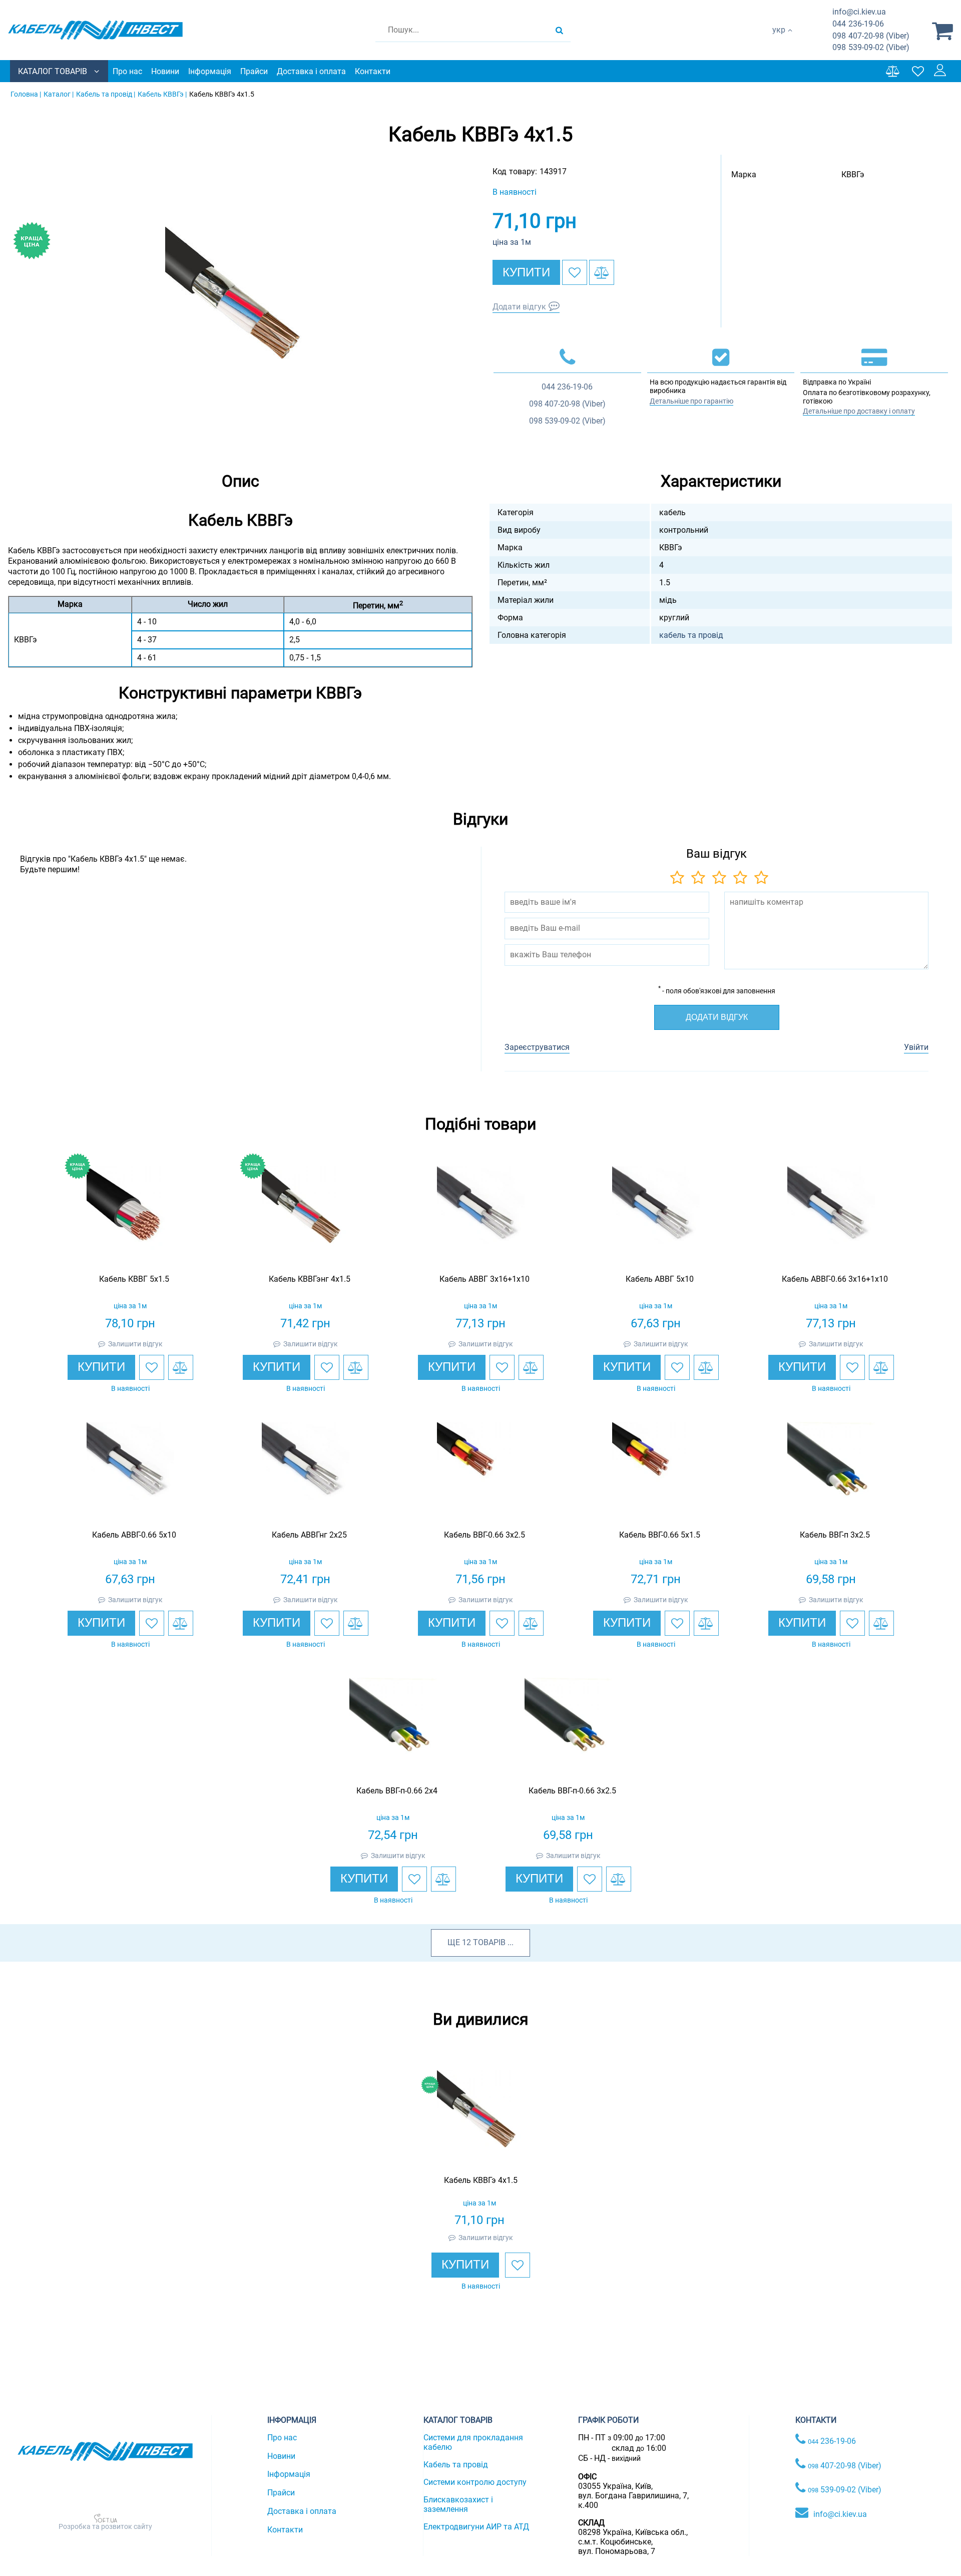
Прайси (254, 71)
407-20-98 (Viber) (871, 36)
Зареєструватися (537, 1047)
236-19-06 (858, 24)
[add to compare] (602, 272)
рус (779, 40)
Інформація (210, 71)
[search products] (559, 30)
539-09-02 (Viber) (871, 47)
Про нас (127, 71)
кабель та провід (691, 635)
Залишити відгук (135, 1344)
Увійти (916, 1047)
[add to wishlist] (575, 272)
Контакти (373, 71)
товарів (489, 1942)
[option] (240, 302)
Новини (165, 71)
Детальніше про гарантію (691, 401)
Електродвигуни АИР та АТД (476, 2527)
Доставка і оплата (311, 71)
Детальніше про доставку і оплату (859, 411)
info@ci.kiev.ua (840, 2514)
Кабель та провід (456, 2465)
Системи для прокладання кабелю (473, 2442)
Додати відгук (519, 307)
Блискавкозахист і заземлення (458, 2504)
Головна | (26, 94)
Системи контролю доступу (475, 2482)
